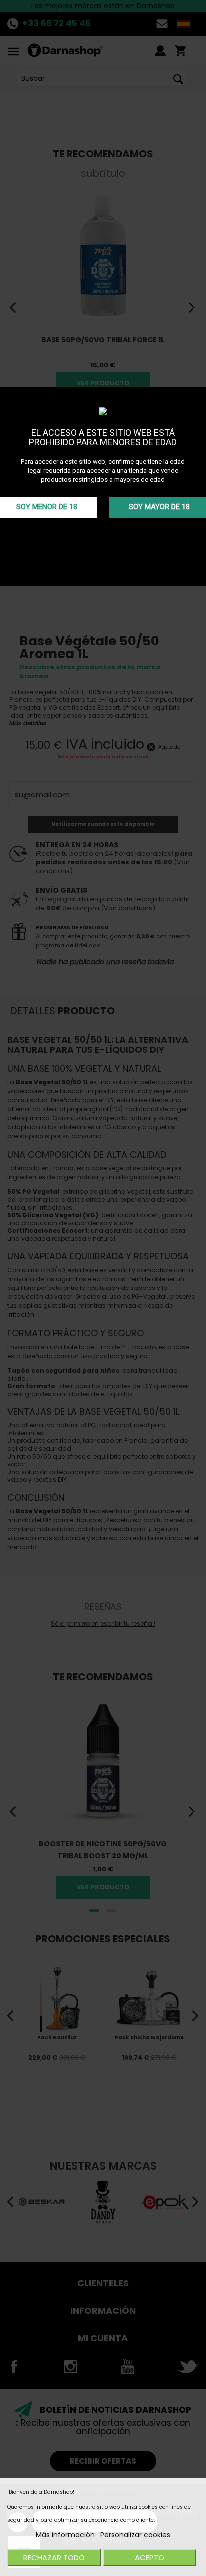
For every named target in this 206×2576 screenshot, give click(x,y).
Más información (66, 2535)
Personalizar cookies (135, 2535)
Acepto (150, 2557)
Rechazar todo (54, 2557)
